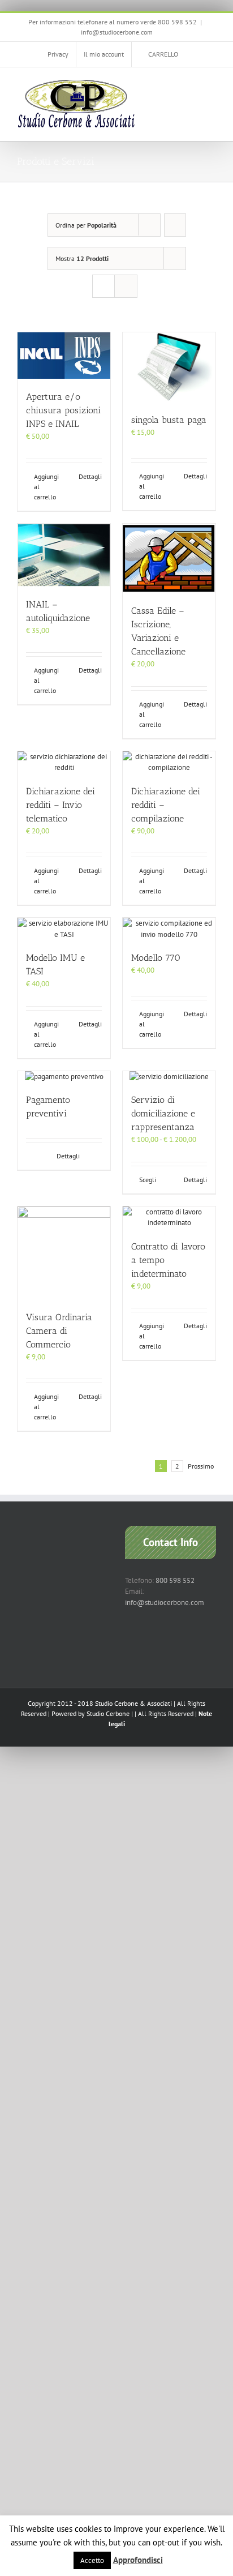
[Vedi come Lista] (126, 286)
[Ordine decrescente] (175, 225)
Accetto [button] (92, 2560)
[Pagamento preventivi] (64, 1077)
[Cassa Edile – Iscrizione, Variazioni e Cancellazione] (169, 558)
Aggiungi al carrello (46, 487)
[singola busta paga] (169, 367)
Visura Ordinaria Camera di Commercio (59, 1331)
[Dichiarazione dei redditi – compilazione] (169, 762)
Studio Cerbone (108, 1713)
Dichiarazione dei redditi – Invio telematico (61, 805)
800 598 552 (175, 1580)
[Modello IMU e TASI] (64, 929)
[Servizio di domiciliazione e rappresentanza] (169, 1077)
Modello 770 (156, 958)
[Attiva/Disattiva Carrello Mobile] (191, 85)
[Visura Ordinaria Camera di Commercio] (64, 1253)
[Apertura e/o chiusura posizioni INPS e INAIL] (64, 356)
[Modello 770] (169, 929)
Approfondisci (138, 2560)
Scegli (148, 1180)
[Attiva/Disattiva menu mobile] (212, 85)
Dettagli (90, 476)
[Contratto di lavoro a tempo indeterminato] (169, 1218)
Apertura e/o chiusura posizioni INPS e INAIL (63, 410)
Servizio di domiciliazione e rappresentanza (163, 1113)
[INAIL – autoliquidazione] (64, 555)
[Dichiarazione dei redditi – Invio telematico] (64, 762)
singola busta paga (169, 420)
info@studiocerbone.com (117, 32)
